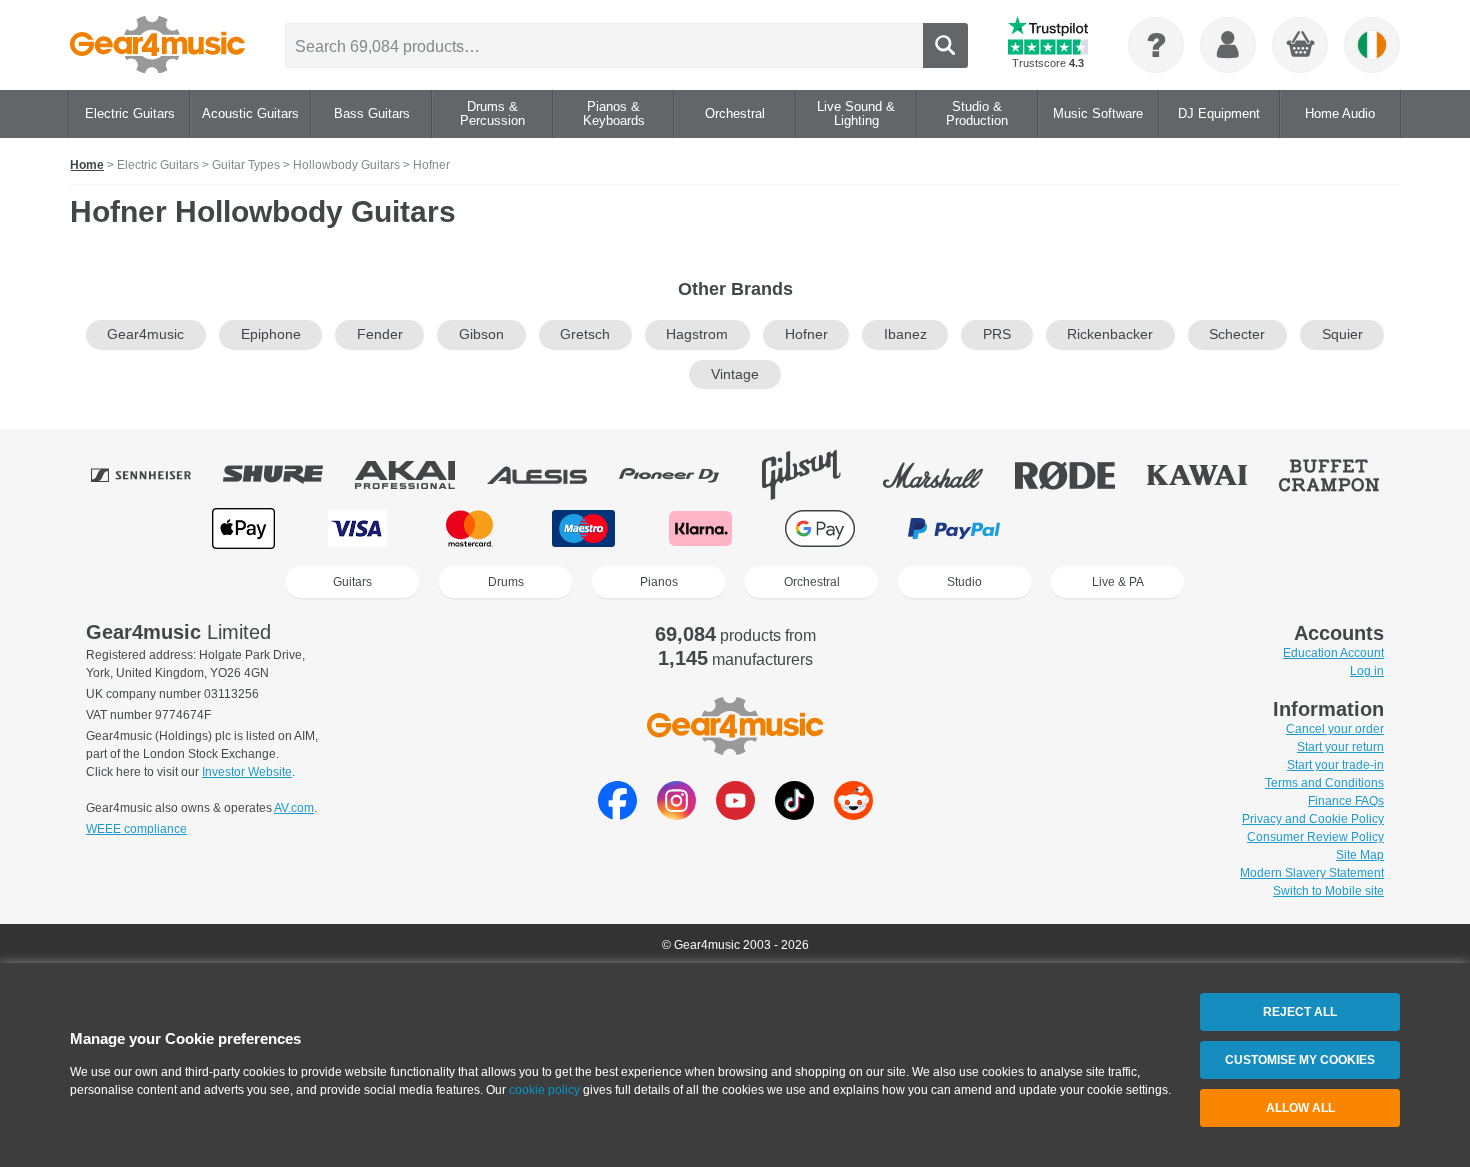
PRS (997, 334)
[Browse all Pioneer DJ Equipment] (683, 475)
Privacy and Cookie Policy (1313, 819)
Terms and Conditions (1324, 783)
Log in (1367, 671)
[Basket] (1301, 46)
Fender (380, 334)
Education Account (1333, 653)
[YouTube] (735, 814)
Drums (506, 582)
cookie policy (544, 1090)
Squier (1342, 334)
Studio (964, 582)
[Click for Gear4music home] (157, 45)
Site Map (1360, 855)
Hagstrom (697, 334)
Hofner (806, 334)
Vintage (735, 374)
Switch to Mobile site (1328, 891)
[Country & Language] (1372, 45)
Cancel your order (1335, 729)
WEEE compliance (136, 829)
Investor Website (247, 772)
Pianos (659, 582)
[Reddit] (853, 814)
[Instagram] (676, 814)
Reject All (1300, 1012)
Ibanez (905, 334)
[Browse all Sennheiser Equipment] (155, 475)
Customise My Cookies (1300, 1060)
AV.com (294, 808)
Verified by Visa (1224, 528)
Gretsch (585, 334)
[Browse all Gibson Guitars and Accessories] (815, 475)
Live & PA (1118, 582)
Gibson (481, 334)
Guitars (352, 582)
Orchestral (812, 582)
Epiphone (271, 334)
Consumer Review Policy (1315, 837)
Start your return (1340, 747)
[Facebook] (617, 814)
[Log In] (1228, 45)
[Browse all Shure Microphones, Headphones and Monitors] (287, 475)
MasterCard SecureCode (1095, 528)
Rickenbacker (1110, 334)
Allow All (1300, 1108)
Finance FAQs (1346, 801)
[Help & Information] (1156, 45)
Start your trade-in (1335, 765)
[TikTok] (794, 814)
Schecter (1237, 334)
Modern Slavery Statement (1312, 873)
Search (945, 45)
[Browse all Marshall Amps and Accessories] (947, 475)
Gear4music (145, 334)
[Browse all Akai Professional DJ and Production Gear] (419, 475)
